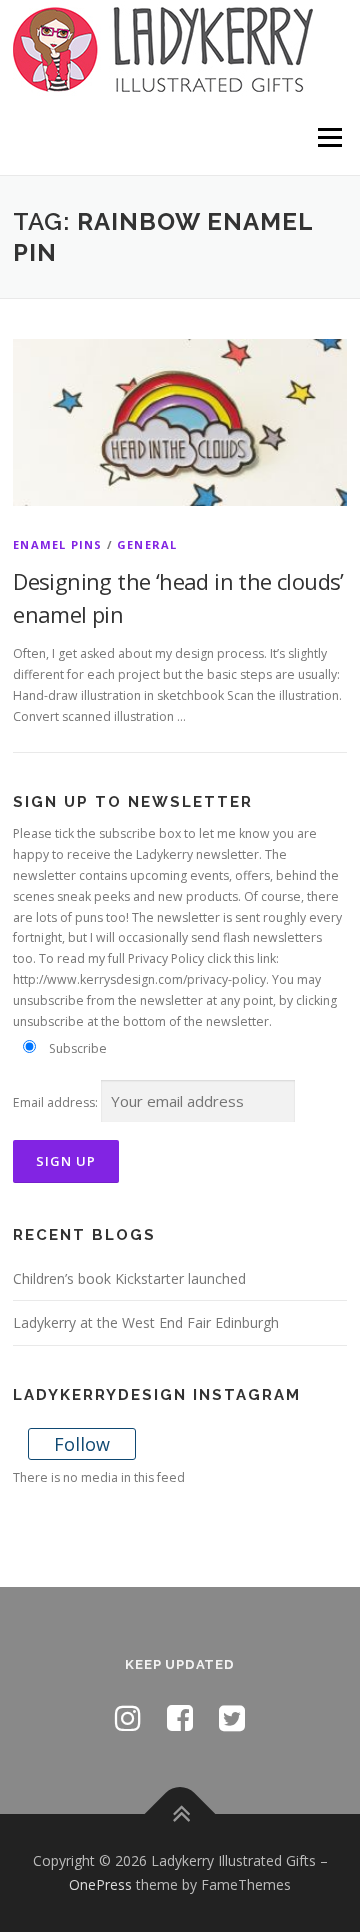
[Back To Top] (180, 1814)
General (147, 544)
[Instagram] (128, 1717)
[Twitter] (232, 1717)
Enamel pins (57, 544)
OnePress (100, 1884)
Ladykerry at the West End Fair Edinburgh (146, 1322)
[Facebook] (180, 1717)
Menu (328, 137)
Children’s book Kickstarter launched (129, 1278)
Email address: (55, 1102)
